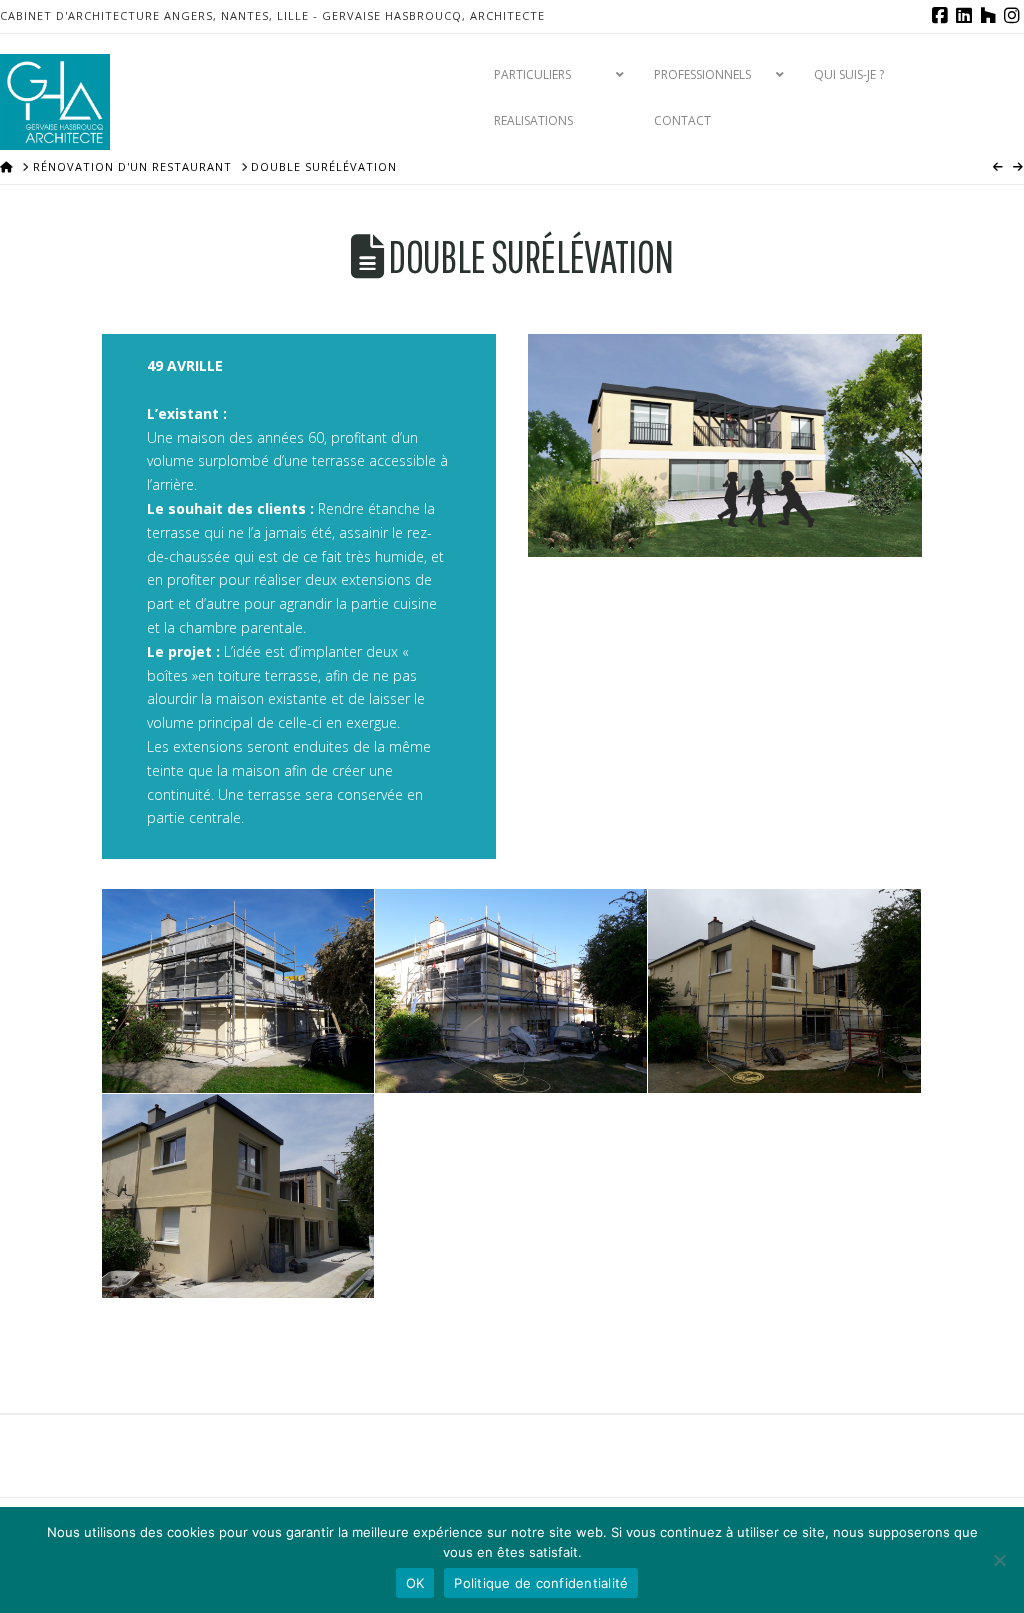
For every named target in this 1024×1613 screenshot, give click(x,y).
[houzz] (988, 16)
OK (415, 1583)
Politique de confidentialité (541, 1583)
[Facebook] (940, 16)
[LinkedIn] (964, 16)
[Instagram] (1012, 16)
